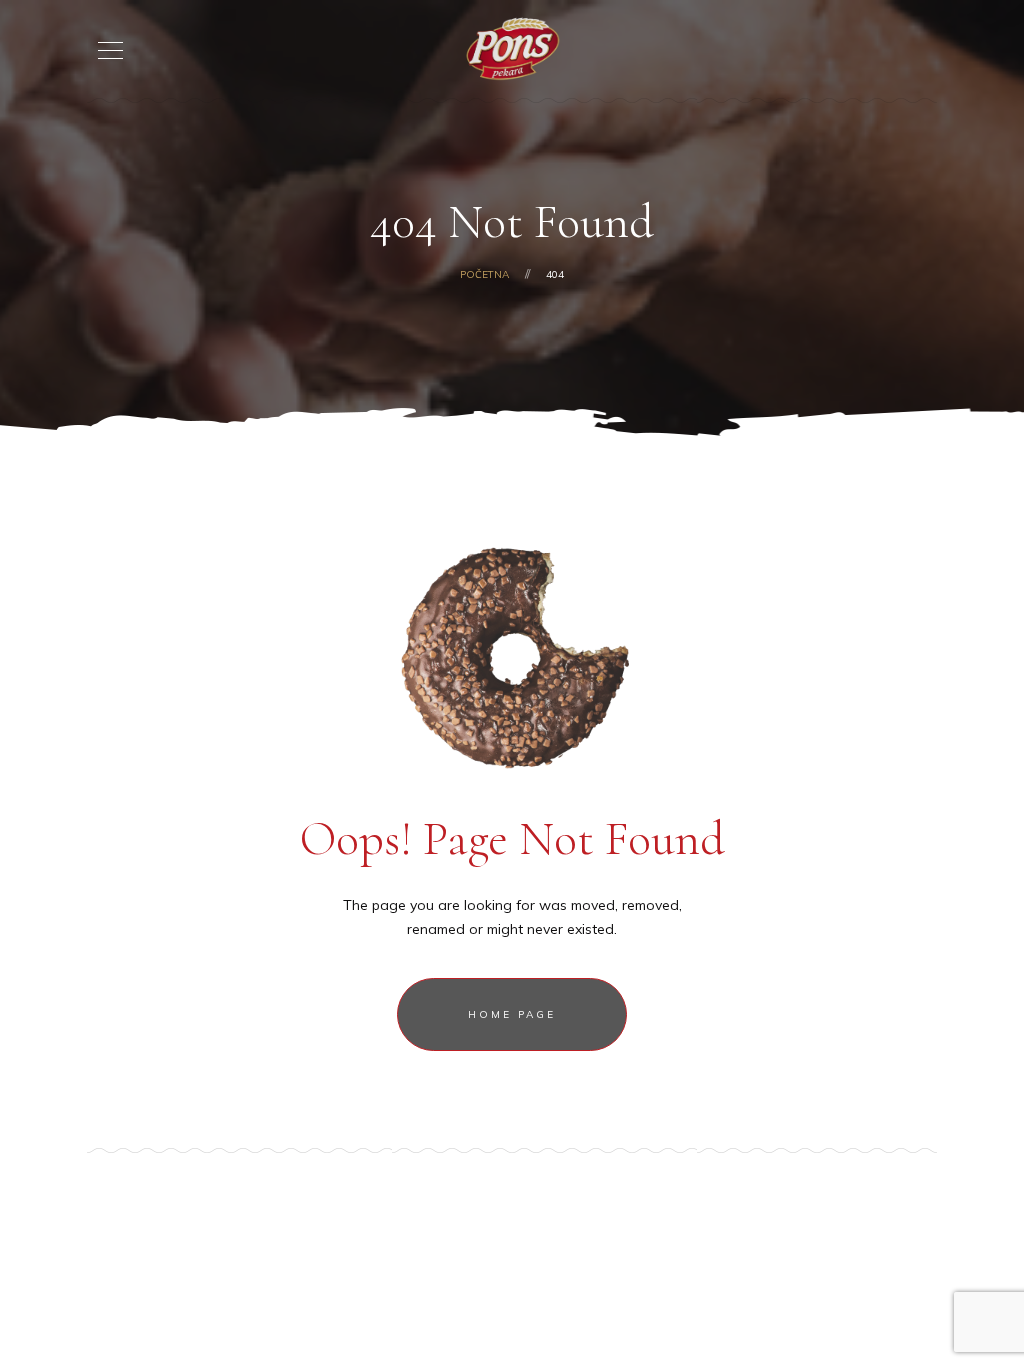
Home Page (512, 1014)
